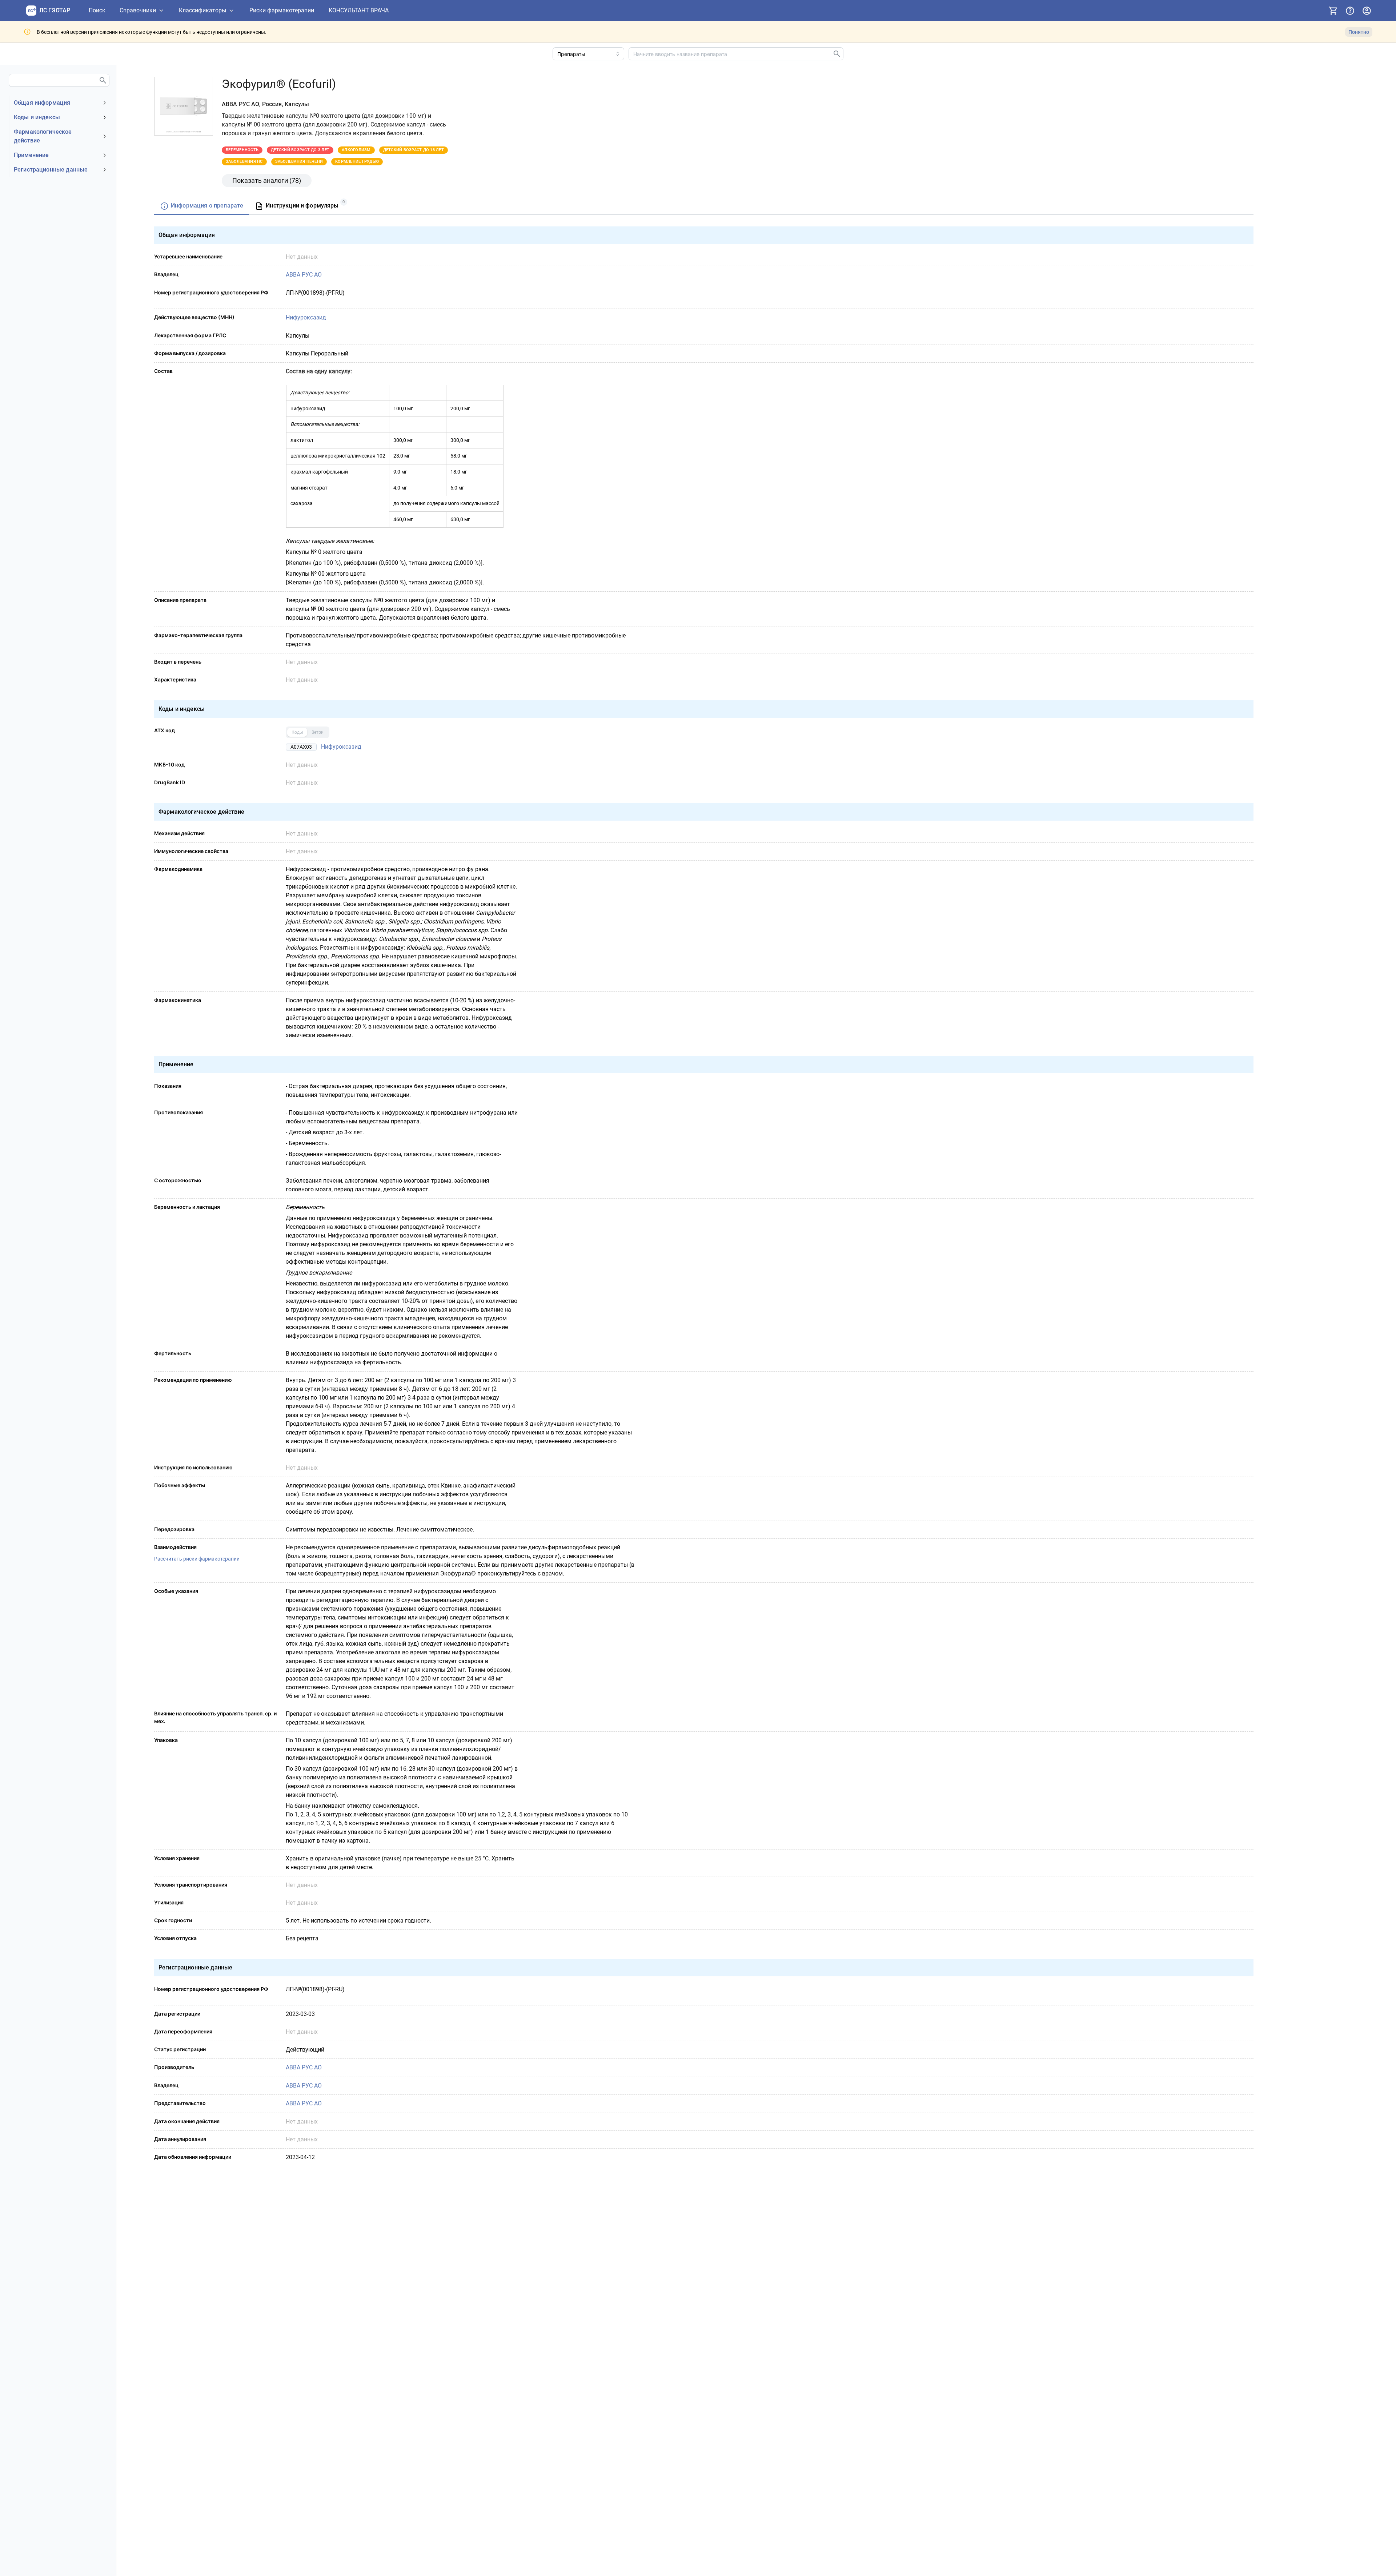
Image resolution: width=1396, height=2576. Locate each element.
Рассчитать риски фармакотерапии (197, 1559)
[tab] (202, 206)
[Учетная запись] (1367, 11)
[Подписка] (1333, 11)
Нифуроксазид (306, 317)
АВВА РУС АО (304, 275)
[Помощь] (1350, 11)
